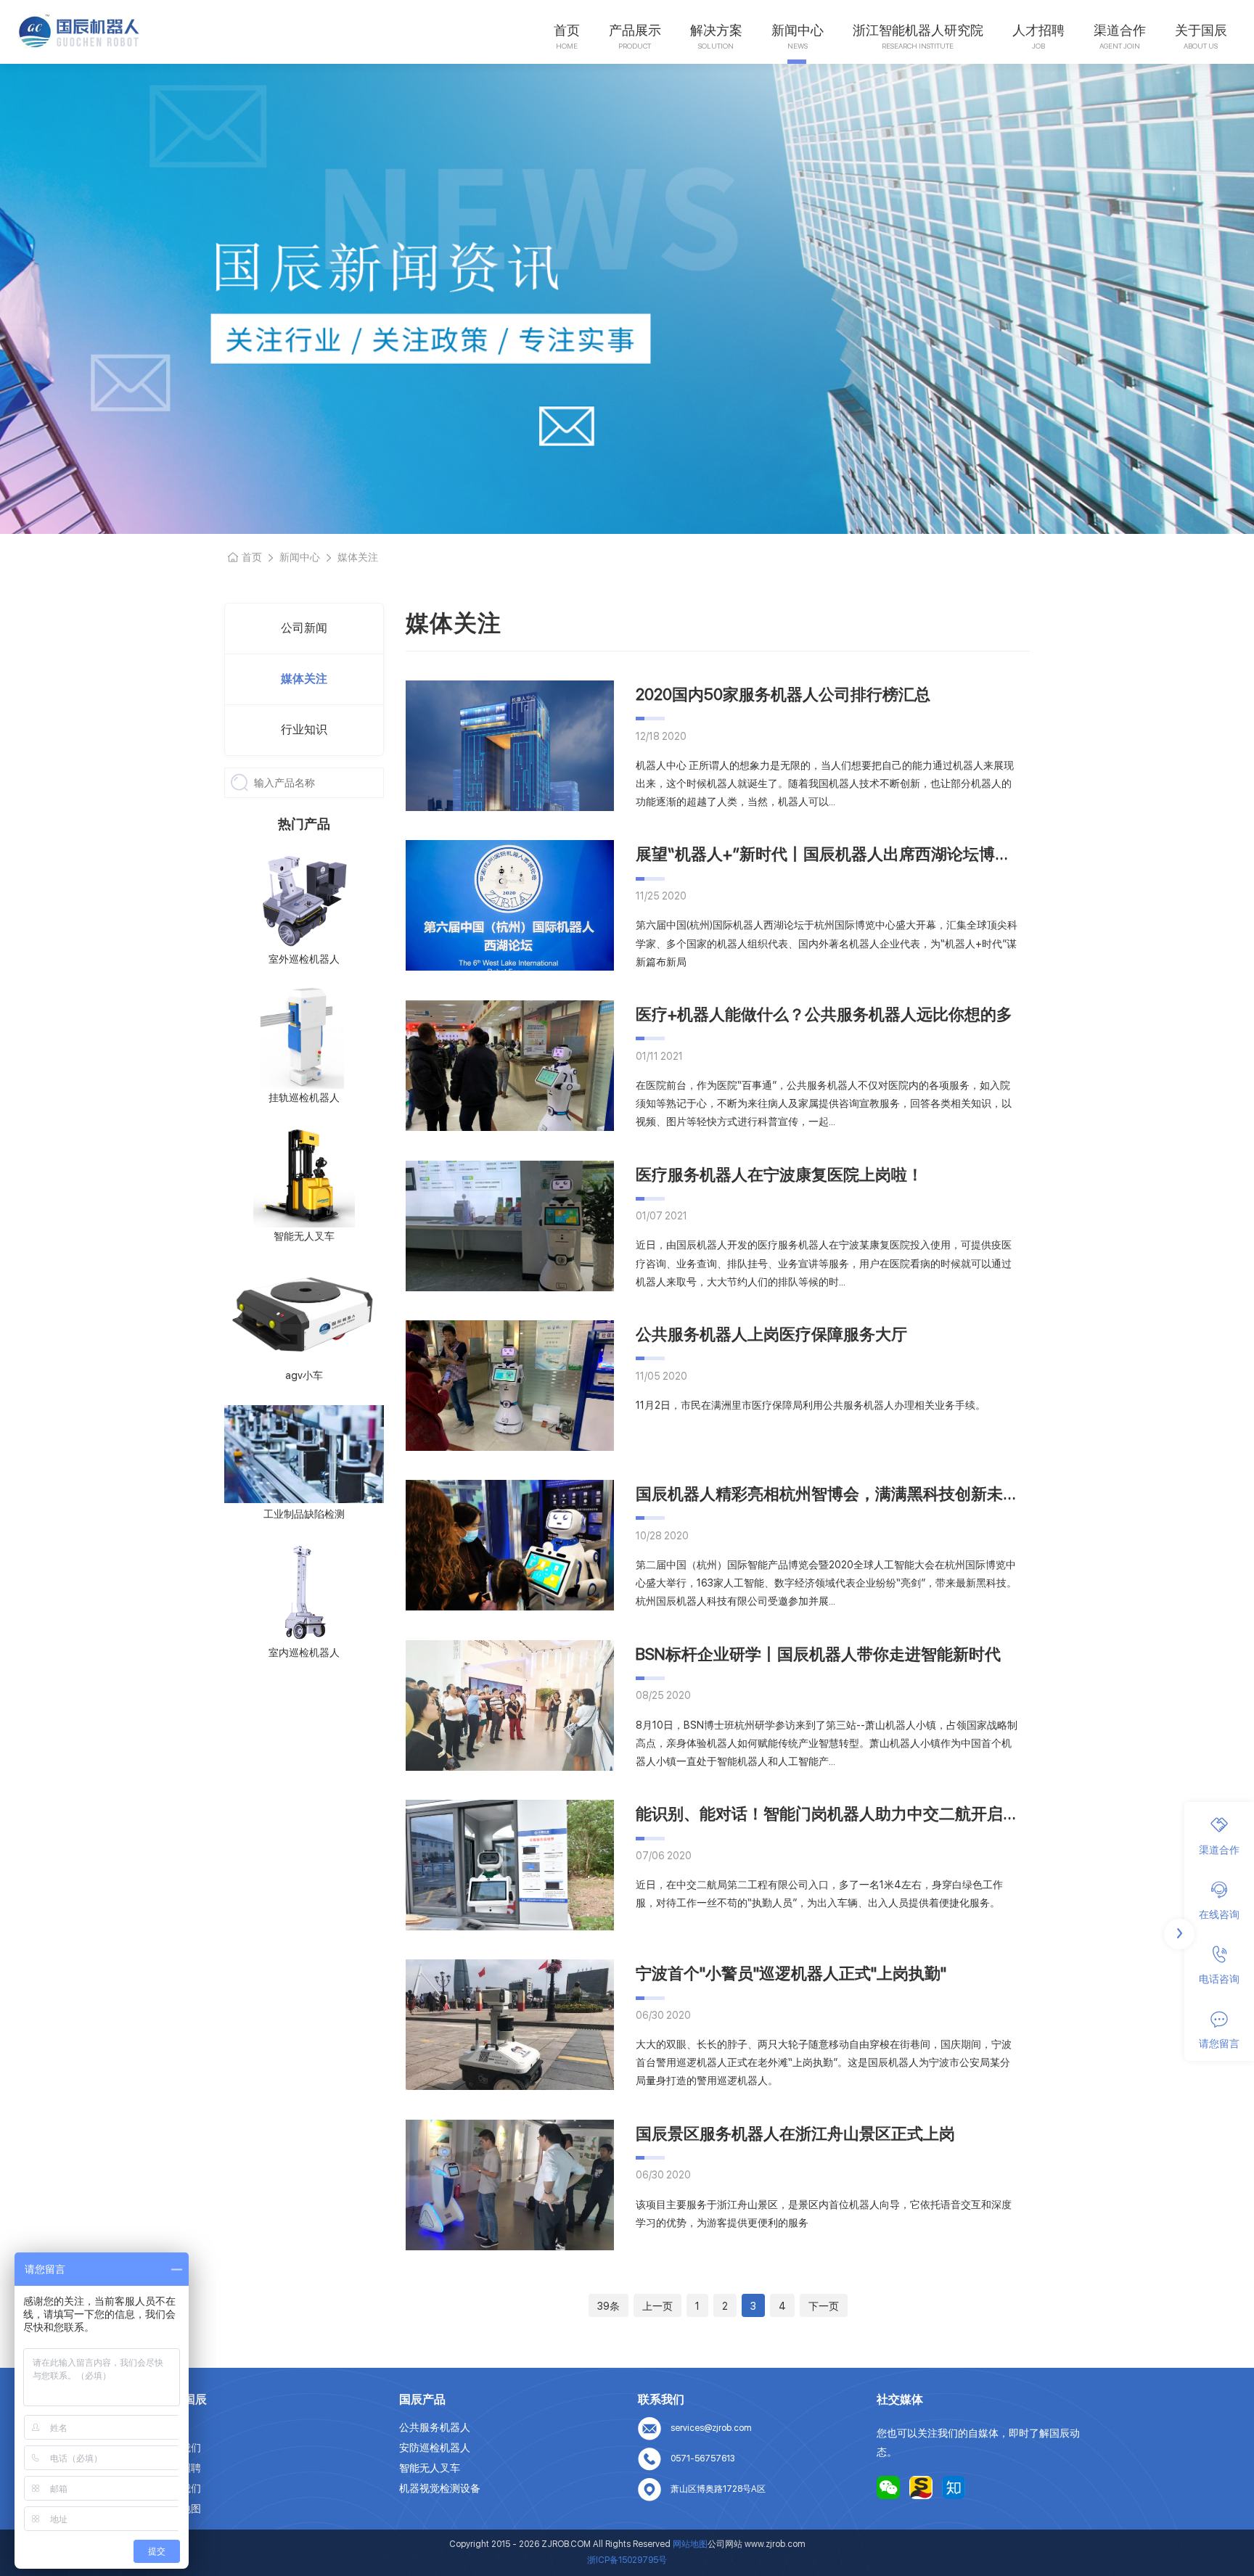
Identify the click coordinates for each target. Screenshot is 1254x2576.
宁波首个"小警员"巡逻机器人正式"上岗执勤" (791, 1973)
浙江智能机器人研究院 (918, 30)
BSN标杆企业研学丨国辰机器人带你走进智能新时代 (818, 1654)
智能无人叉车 (430, 2468)
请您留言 (1219, 2044)
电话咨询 (1219, 1979)
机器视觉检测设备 (440, 2488)
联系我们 (181, 2488)
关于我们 (181, 2448)
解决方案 (716, 30)
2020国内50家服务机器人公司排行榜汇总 (783, 694)
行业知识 (304, 729)
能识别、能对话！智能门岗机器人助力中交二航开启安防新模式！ (867, 1814)
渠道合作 (1120, 30)
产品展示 (635, 30)
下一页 (824, 2306)
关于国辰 (1201, 30)
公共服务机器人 (435, 2427)
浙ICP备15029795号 (627, 2560)
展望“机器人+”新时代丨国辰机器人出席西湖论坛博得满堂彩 (847, 854)
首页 (567, 30)
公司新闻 (304, 628)
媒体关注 (304, 679)
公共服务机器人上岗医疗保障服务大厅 (771, 1334)
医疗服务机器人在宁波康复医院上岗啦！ (779, 1174)
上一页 (657, 2306)
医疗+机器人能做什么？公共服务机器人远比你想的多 (824, 1014)
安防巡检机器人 (435, 2448)
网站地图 (181, 2509)
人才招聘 (1038, 30)
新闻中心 (798, 30)
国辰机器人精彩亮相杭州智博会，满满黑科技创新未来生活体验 (859, 1494)
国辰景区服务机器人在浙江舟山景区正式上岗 (795, 2133)
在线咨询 (1219, 1914)
